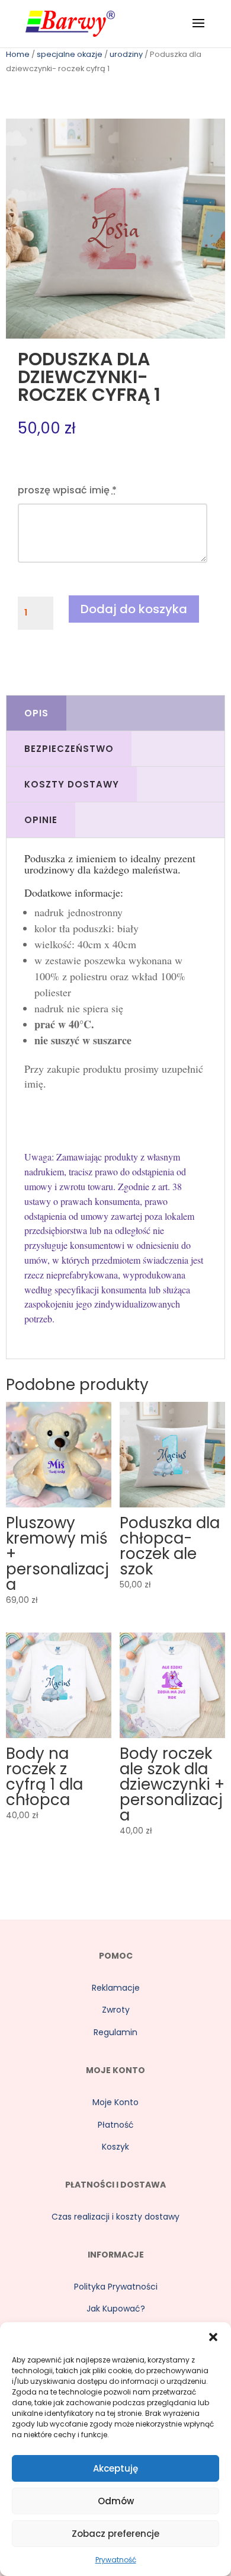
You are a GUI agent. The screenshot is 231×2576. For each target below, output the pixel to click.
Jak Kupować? (116, 2309)
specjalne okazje (70, 54)
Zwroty (116, 2010)
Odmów (116, 2501)
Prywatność (116, 2560)
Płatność (116, 2125)
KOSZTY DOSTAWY (72, 784)
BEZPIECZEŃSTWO (69, 749)
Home (18, 54)
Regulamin (115, 2032)
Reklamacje (116, 1988)
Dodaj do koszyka (134, 609)
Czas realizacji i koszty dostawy (115, 2217)
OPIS (36, 713)
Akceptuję (115, 2468)
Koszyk (115, 2147)
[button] (213, 2337)
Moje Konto (115, 2102)
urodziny (126, 54)
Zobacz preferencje (115, 2534)
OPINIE (41, 820)
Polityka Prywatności (116, 2287)
